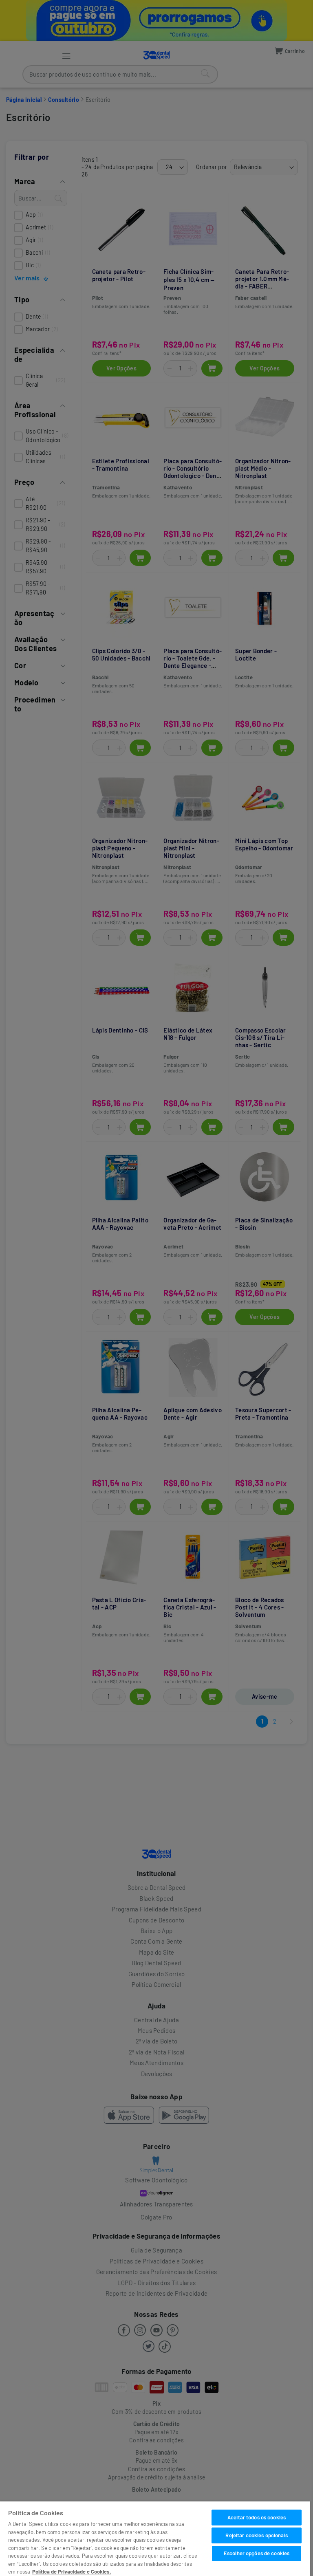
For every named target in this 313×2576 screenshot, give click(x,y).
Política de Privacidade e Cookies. (72, 2572)
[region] (155, 2539)
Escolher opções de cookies (257, 2553)
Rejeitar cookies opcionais (256, 2535)
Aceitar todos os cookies (257, 2517)
